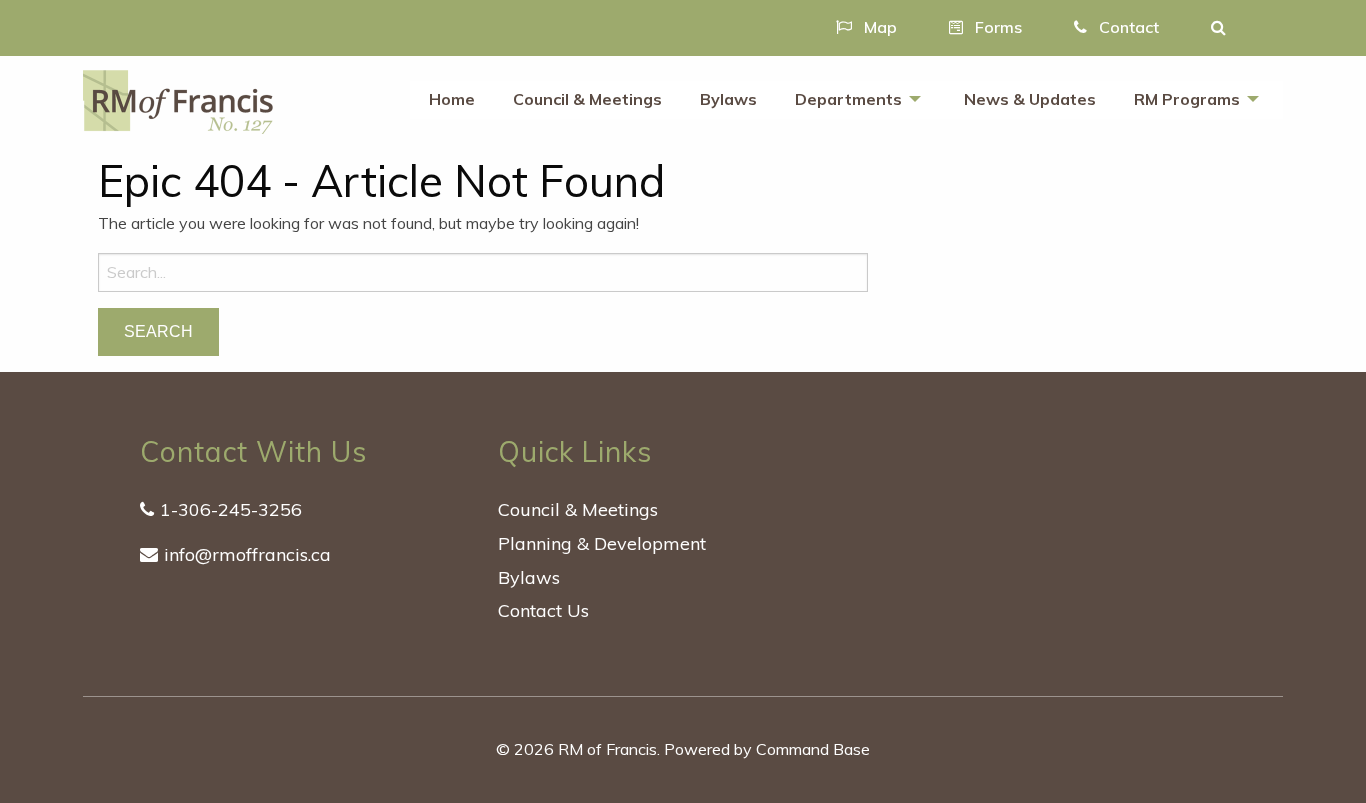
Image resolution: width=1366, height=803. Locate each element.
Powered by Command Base (767, 749)
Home (452, 99)
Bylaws (728, 99)
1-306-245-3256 (231, 509)
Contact (1127, 27)
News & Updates (1030, 99)
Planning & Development (602, 543)
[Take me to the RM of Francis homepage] (178, 100)
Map (878, 27)
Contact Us (543, 610)
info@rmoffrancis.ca (247, 554)
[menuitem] (452, 100)
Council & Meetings (587, 99)
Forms (996, 27)
